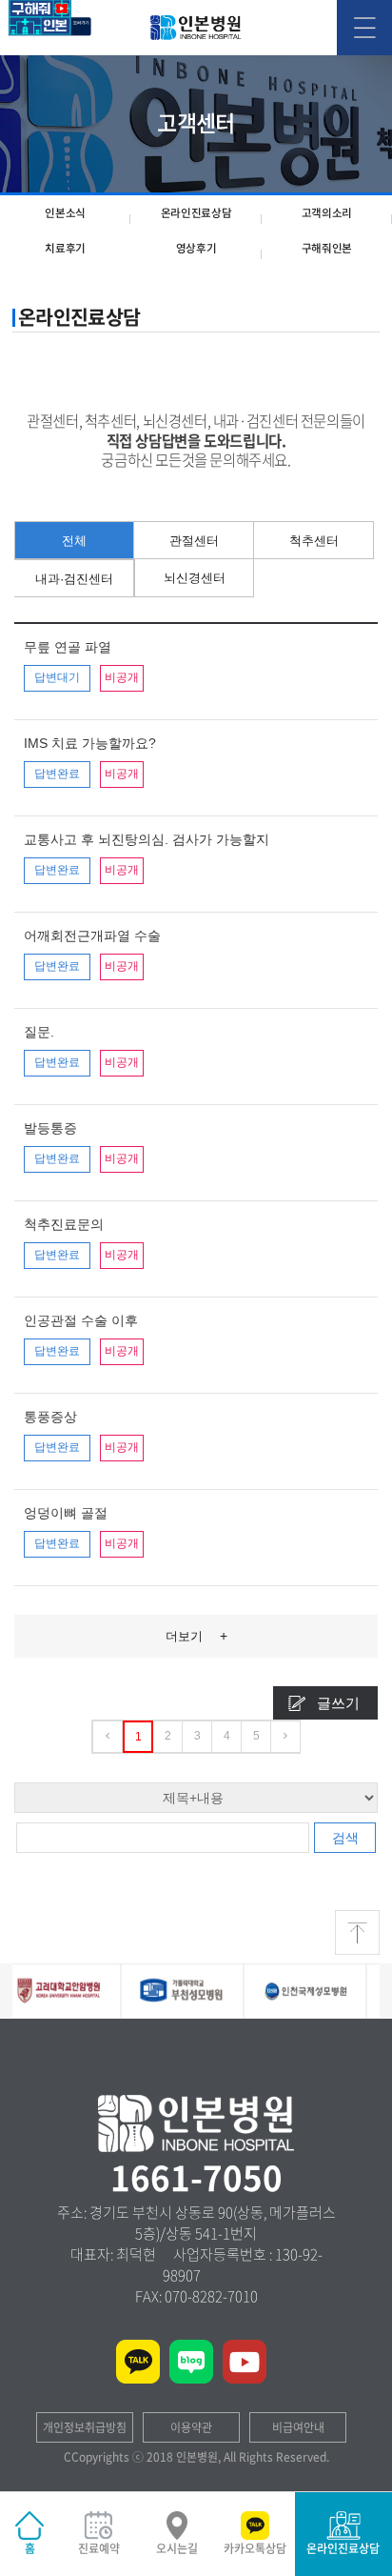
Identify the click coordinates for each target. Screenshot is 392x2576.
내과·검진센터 (74, 579)
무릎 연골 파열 (68, 647)
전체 (74, 541)
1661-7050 (196, 2177)
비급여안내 (298, 2427)
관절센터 (194, 541)
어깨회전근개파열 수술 (92, 936)
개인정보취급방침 (85, 2427)
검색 (345, 1838)
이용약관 (191, 2427)
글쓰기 (338, 1703)
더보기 (196, 1636)
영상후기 (196, 248)
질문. (39, 1032)
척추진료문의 (64, 1224)
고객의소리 (327, 213)
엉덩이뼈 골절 (66, 1513)
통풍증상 (50, 1417)
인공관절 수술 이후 (81, 1320)
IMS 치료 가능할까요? (90, 743)
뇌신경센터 (195, 578)
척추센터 (314, 541)
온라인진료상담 (196, 213)
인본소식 (65, 213)
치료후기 (65, 248)
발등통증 (50, 1128)
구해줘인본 (327, 248)
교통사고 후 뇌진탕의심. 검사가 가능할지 (147, 839)
